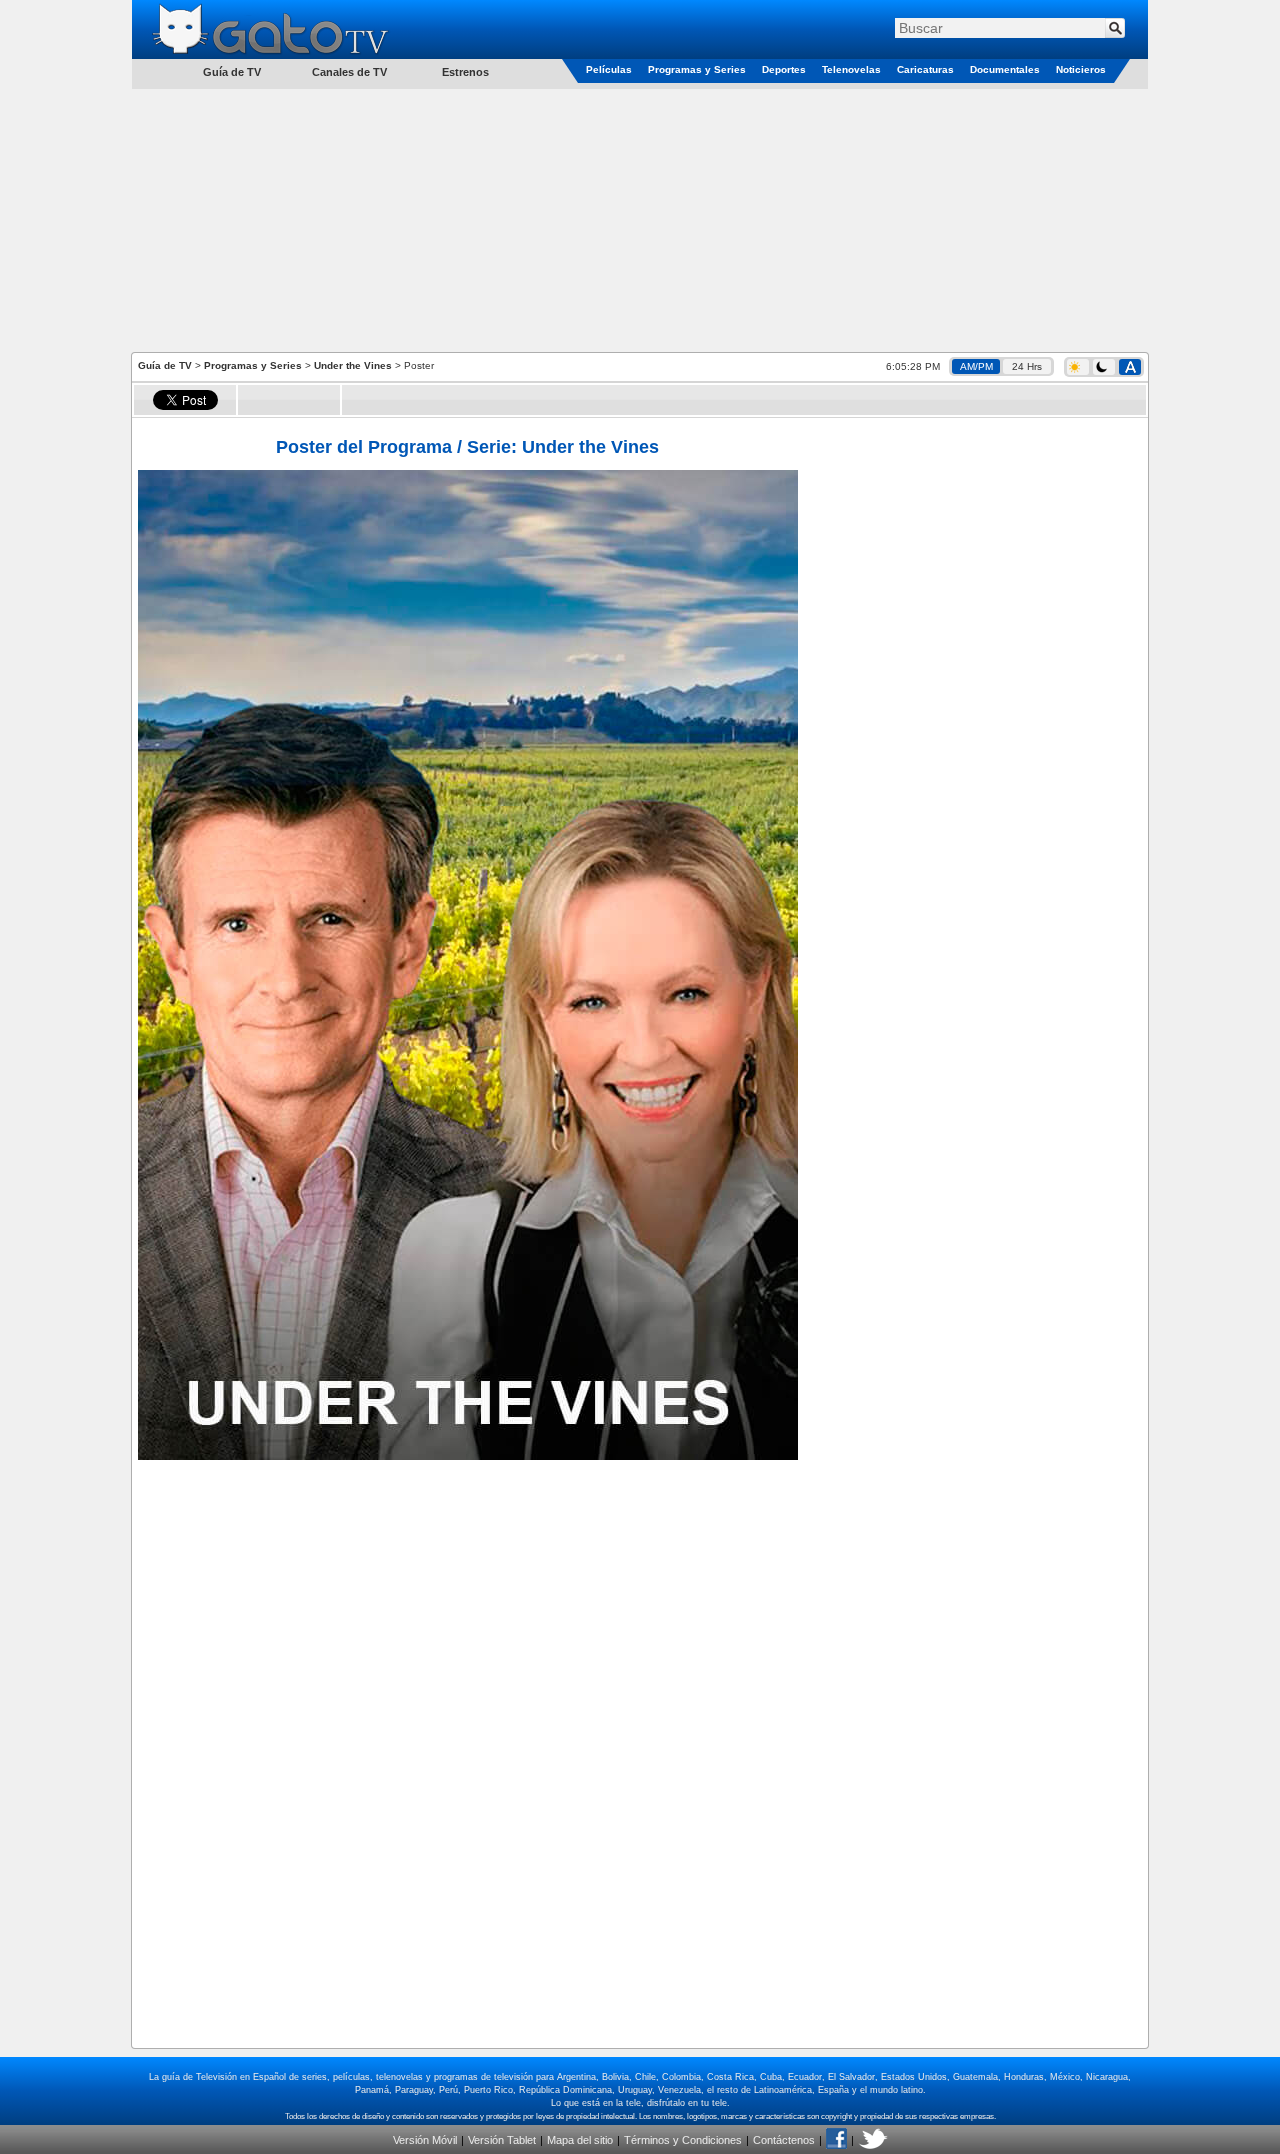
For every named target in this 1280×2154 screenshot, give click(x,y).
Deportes (784, 69)
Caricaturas (925, 69)
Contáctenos (784, 2140)
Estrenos (465, 72)
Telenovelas (851, 69)
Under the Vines (353, 365)
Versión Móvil (425, 2140)
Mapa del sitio (580, 2140)
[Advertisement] (640, 219)
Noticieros (1081, 69)
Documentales (1005, 69)
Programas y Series (697, 69)
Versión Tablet (502, 2140)
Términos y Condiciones (683, 2140)
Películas (609, 69)
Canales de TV (349, 72)
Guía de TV (165, 365)
